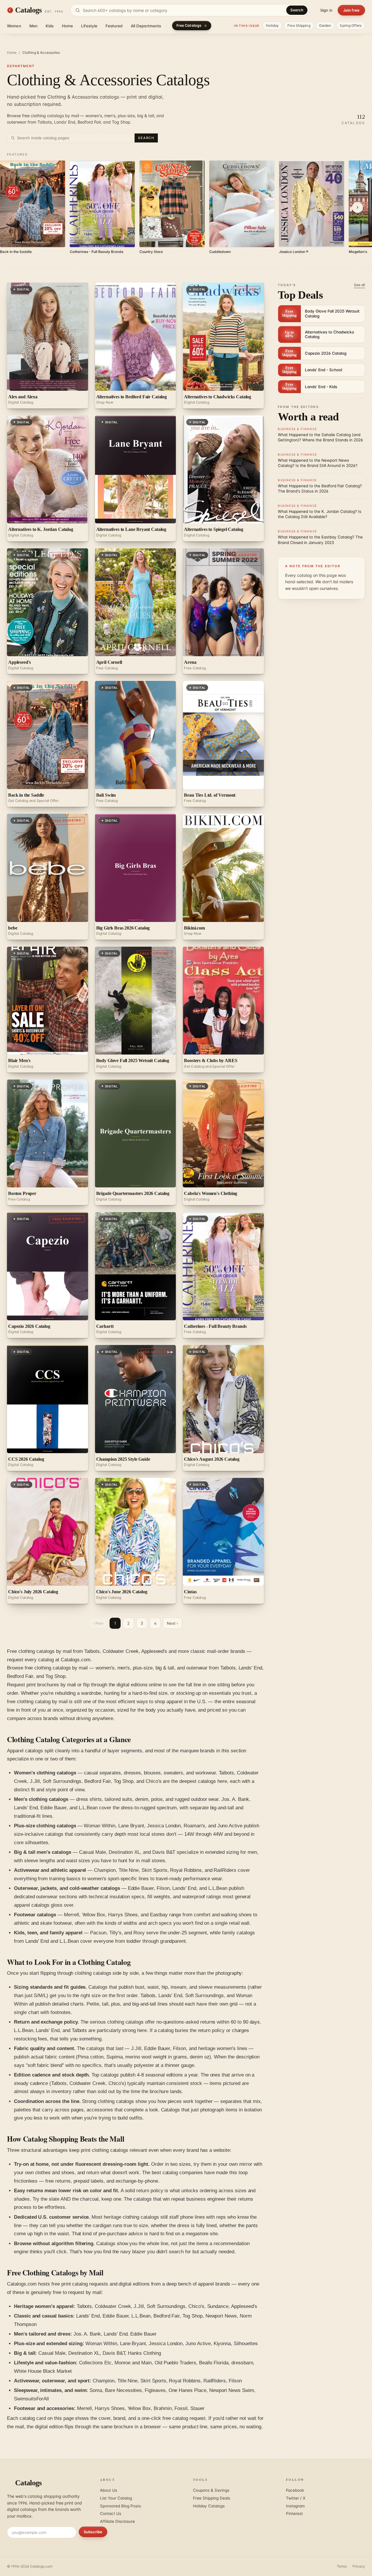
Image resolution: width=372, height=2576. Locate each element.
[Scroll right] (357, 208)
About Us (109, 2490)
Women (14, 26)
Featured (114, 26)
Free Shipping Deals (212, 2498)
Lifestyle (89, 26)
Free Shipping (299, 25)
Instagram (295, 2506)
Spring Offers (351, 25)
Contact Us (111, 2513)
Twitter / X (296, 2498)
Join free (351, 10)
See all (360, 285)
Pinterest (294, 2513)
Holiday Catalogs (209, 2506)
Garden (325, 25)
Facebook (295, 2490)
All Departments (146, 26)
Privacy (359, 2566)
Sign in (326, 10)
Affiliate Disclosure (117, 2521)
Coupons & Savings (211, 2490)
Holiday (272, 25)
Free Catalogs (189, 25)
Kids (50, 26)
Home (68, 26)
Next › (172, 1623)
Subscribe (93, 2532)
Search (297, 10)
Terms (342, 2566)
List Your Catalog (116, 2498)
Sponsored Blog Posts (120, 2506)
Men (33, 26)
